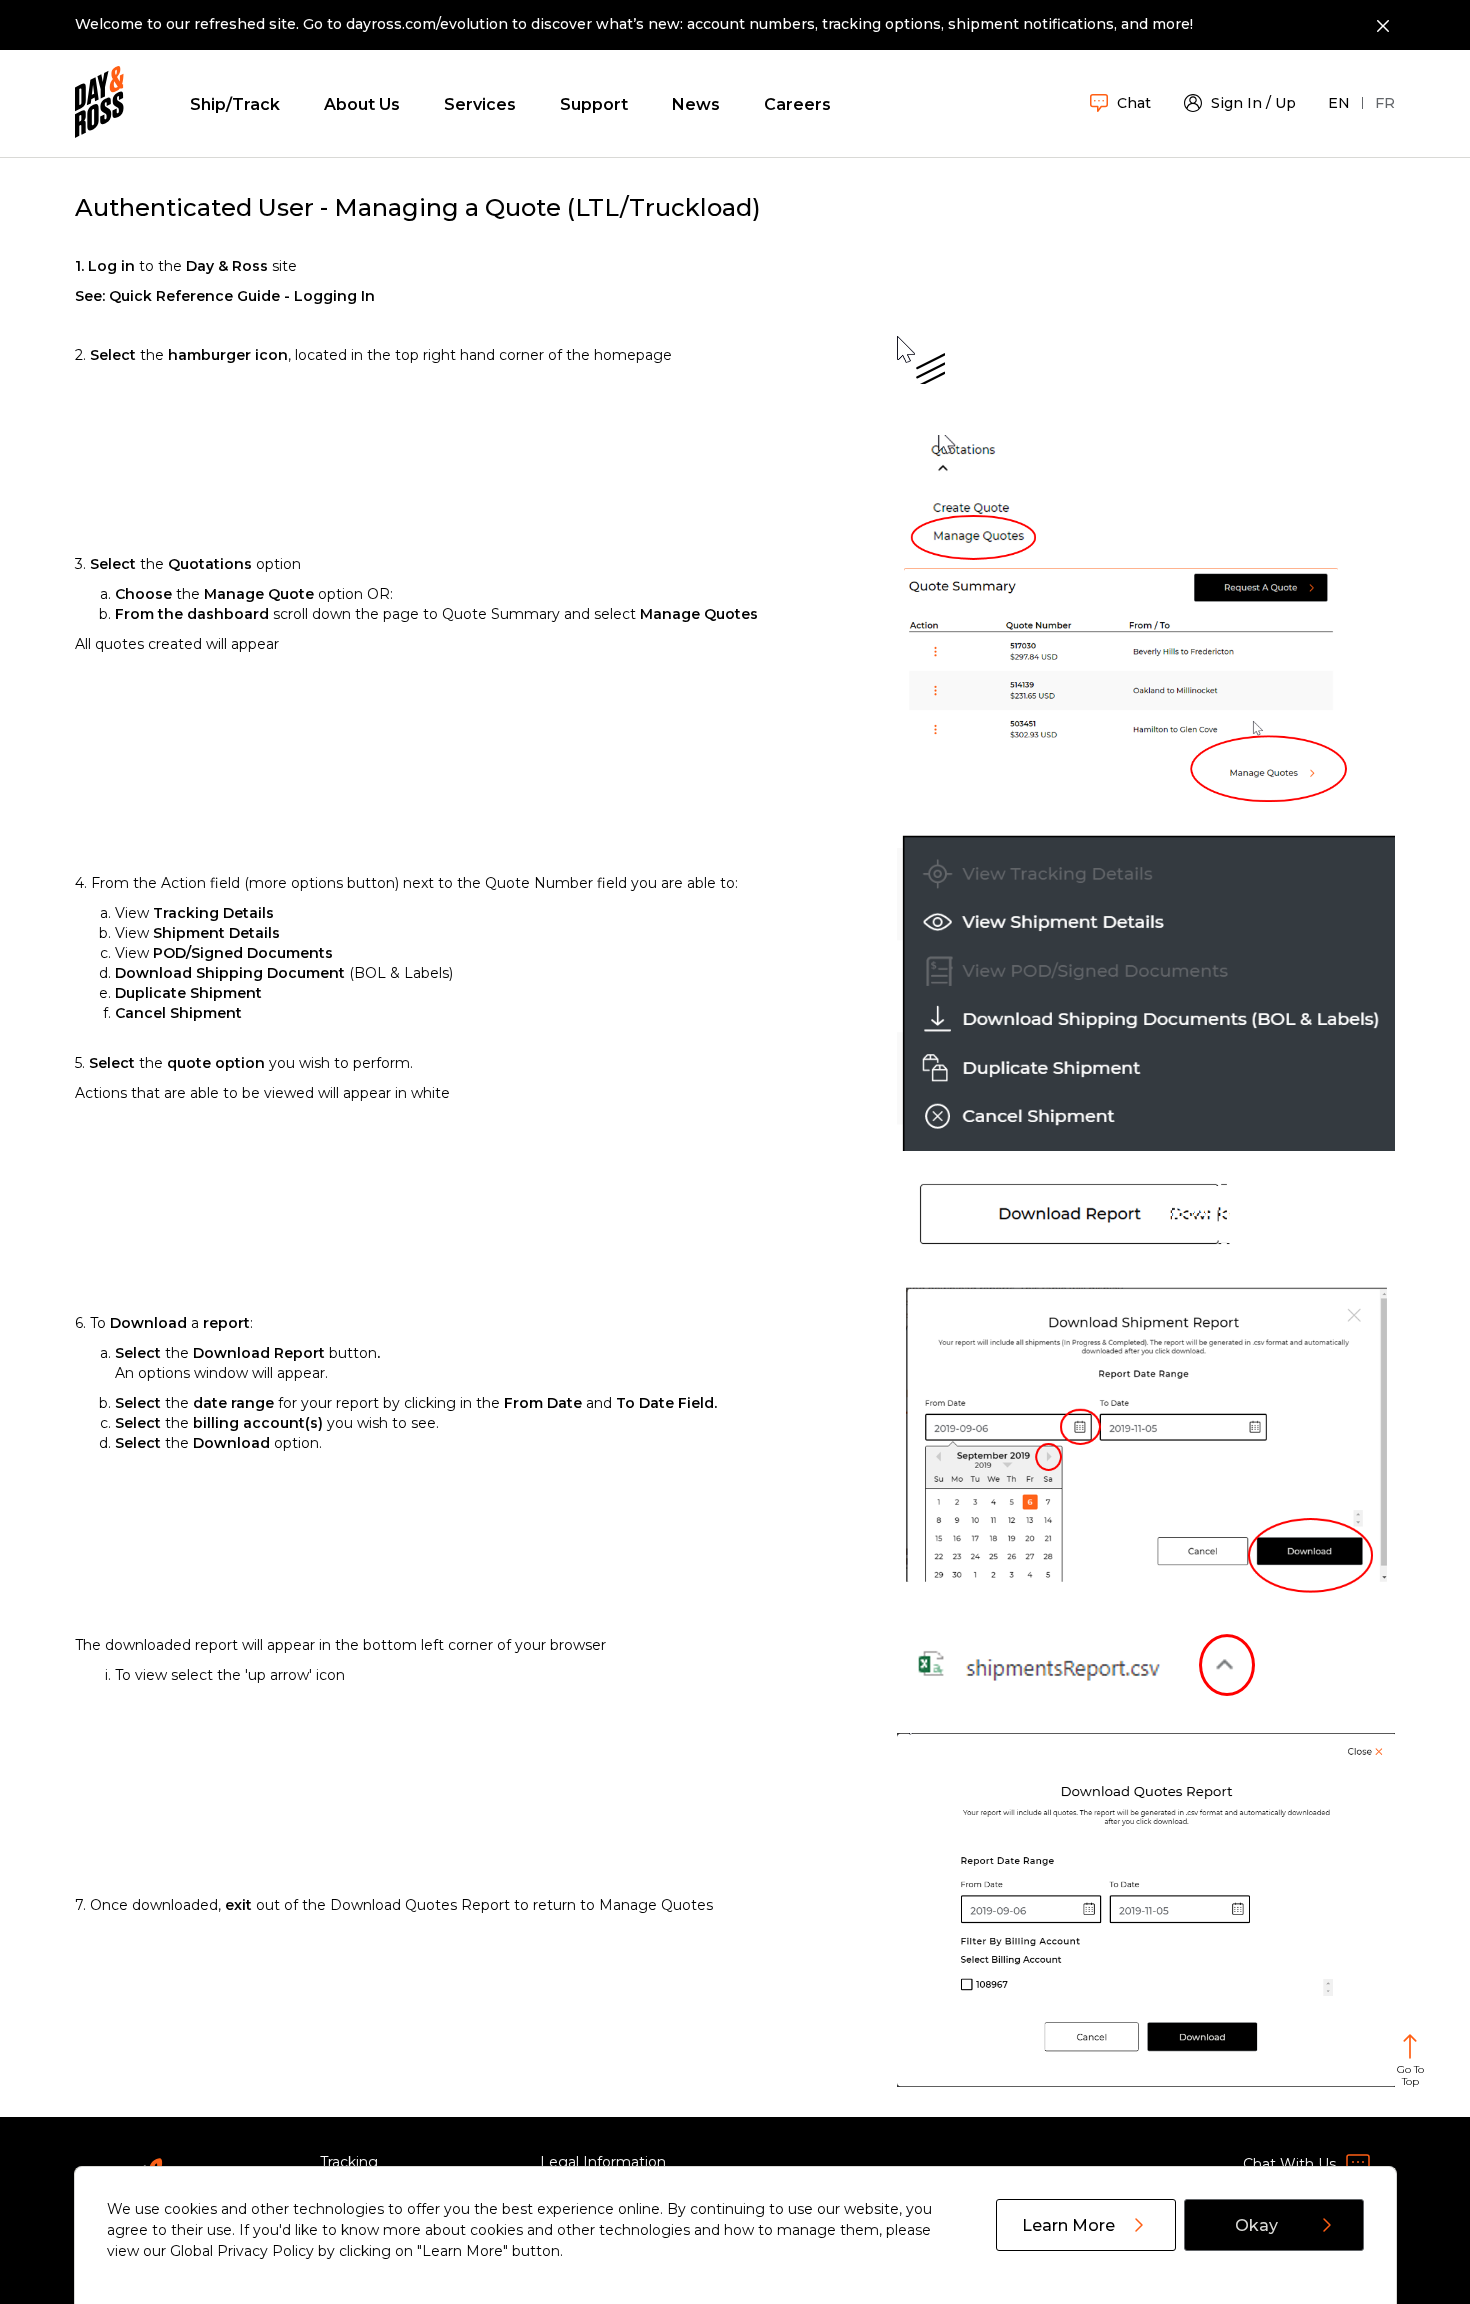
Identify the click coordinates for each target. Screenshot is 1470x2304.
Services (480, 104)
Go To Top (1410, 2075)
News (696, 104)
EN (1339, 103)
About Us (362, 104)
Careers (797, 104)
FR (1385, 103)
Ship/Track (235, 104)
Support (594, 104)
